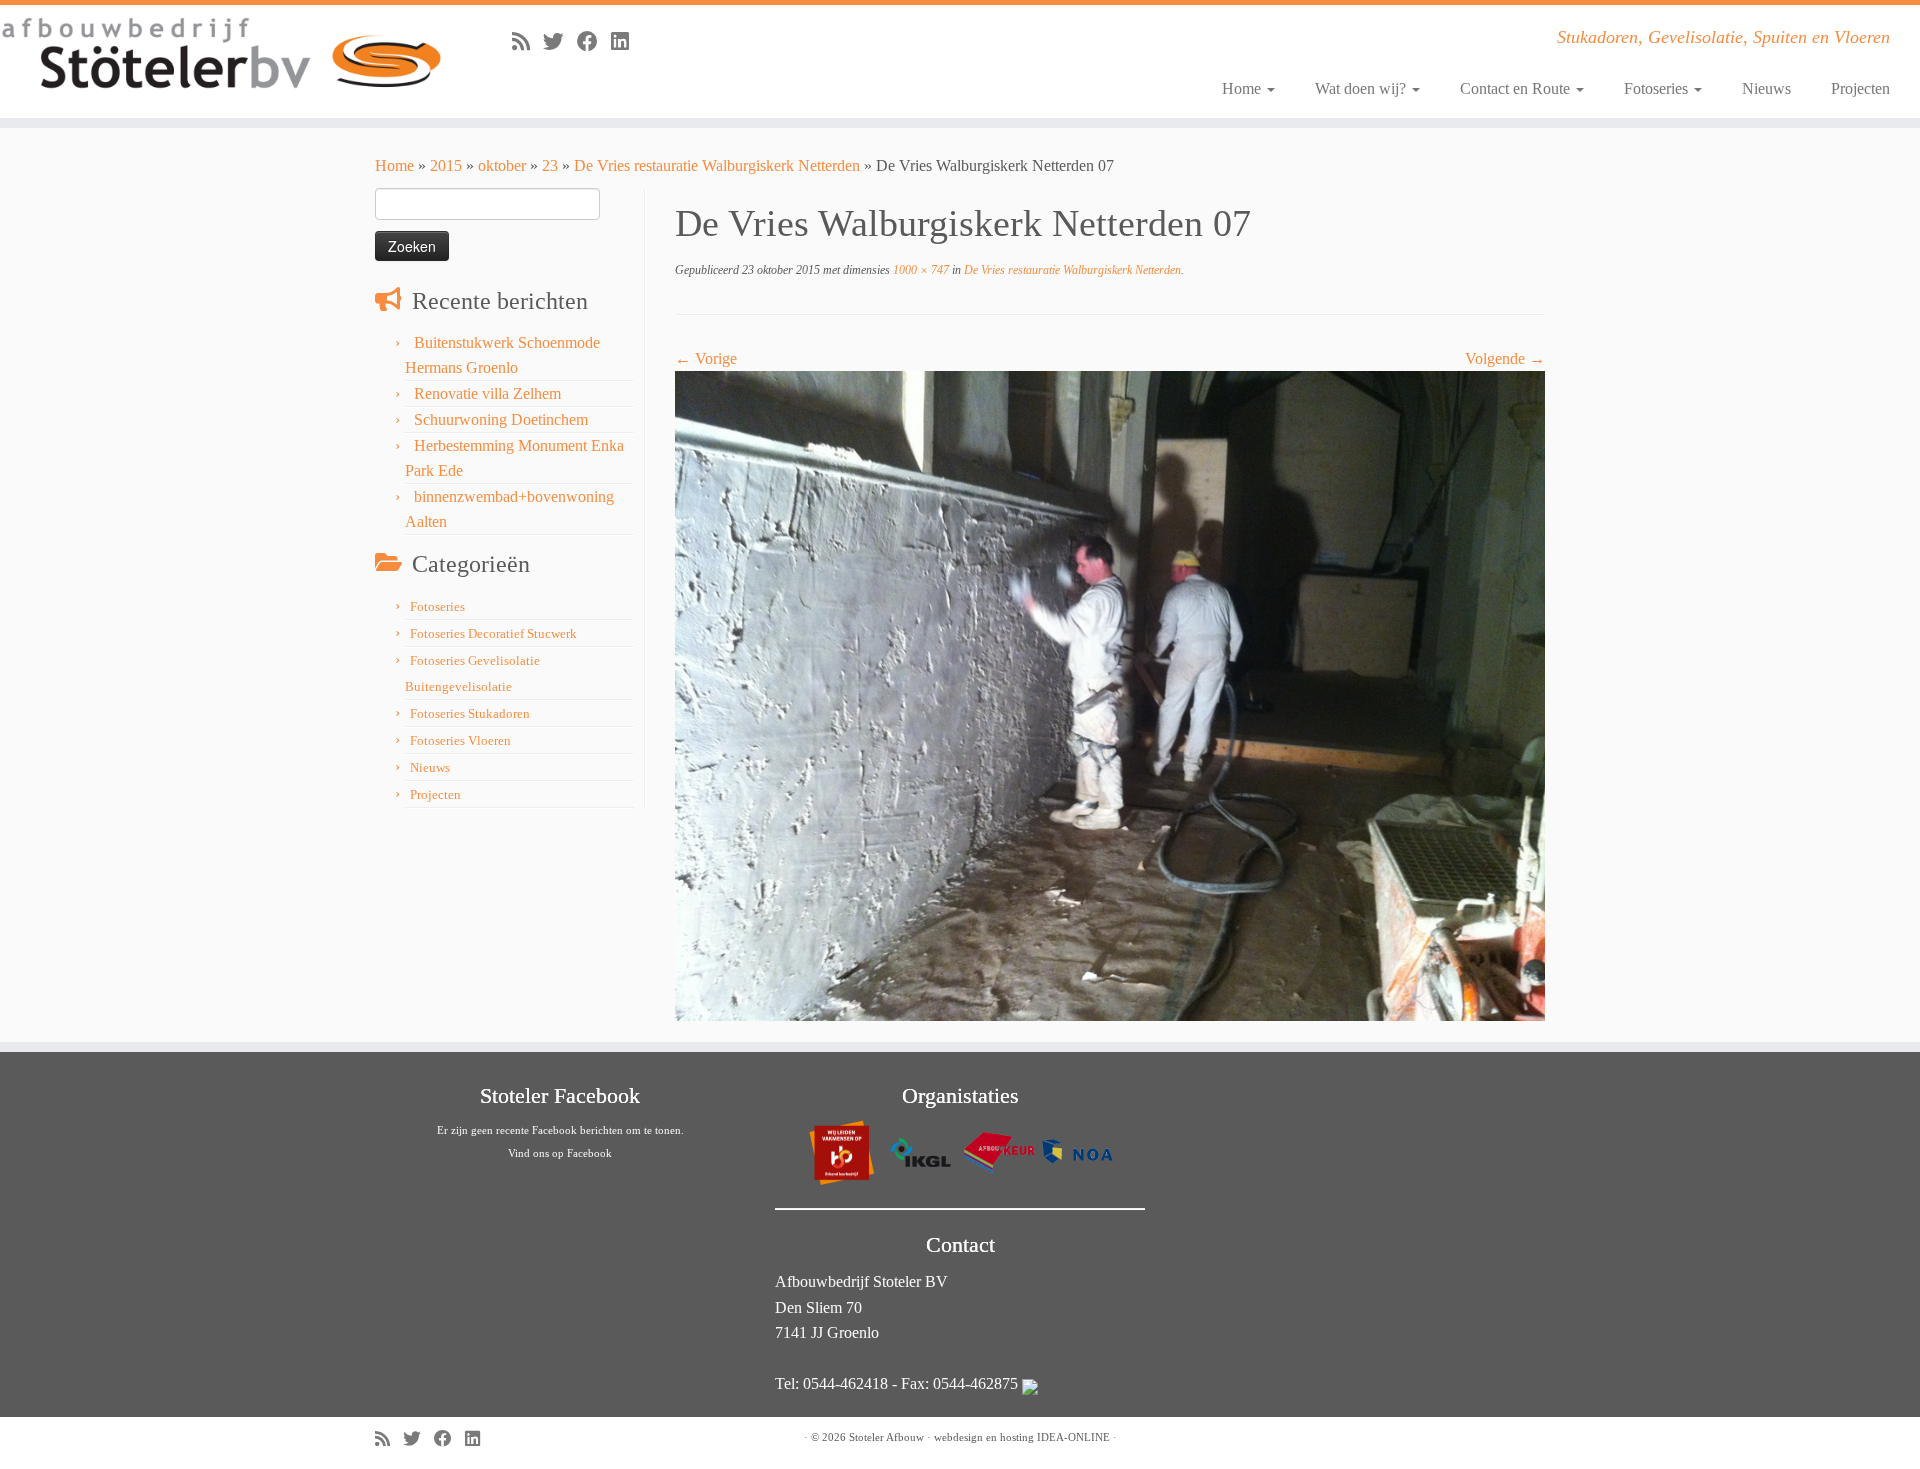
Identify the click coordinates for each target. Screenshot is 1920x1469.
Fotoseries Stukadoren (470, 713)
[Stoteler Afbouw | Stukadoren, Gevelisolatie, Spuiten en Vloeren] (221, 54)
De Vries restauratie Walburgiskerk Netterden (717, 165)
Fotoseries (1658, 88)
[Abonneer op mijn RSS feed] (527, 41)
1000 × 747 (919, 270)
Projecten (1860, 88)
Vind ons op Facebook (560, 1153)
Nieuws (1766, 88)
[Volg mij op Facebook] (594, 41)
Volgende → (1505, 358)
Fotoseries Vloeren (460, 740)
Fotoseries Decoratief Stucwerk (493, 633)
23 (550, 165)
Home (1243, 88)
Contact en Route (1517, 88)
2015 (446, 165)
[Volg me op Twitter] (560, 41)
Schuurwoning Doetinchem (501, 419)
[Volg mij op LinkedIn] (626, 41)
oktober (502, 165)
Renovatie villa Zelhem (487, 393)
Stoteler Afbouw (886, 1437)
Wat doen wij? (1362, 88)
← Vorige (706, 358)
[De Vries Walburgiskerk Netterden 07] (1110, 694)
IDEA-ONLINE (1073, 1437)
